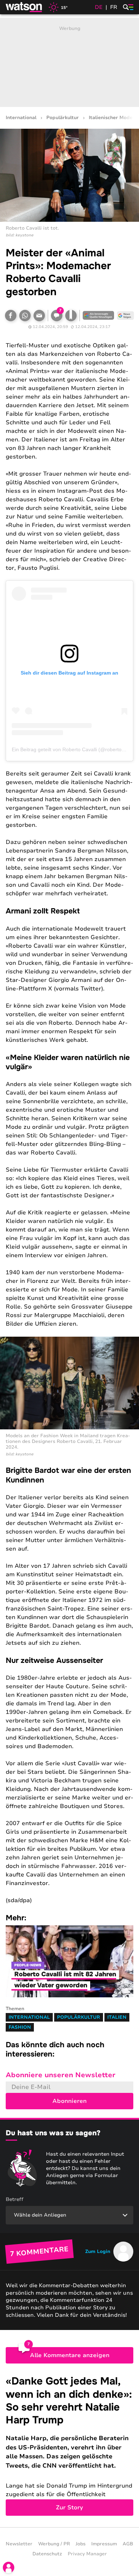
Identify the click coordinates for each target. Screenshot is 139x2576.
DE (99, 7)
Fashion (20, 2027)
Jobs (81, 2544)
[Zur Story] (69, 2445)
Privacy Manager (87, 2554)
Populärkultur (63, 118)
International (21, 118)
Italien (117, 2017)
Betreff (15, 2199)
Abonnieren (69, 2101)
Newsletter (19, 2544)
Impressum (104, 2544)
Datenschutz (47, 2554)
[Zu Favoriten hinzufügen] (71, 316)
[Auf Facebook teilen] (11, 316)
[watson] (24, 7)
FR (114, 7)
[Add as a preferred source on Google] (98, 316)
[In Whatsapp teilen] (25, 316)
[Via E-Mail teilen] (39, 316)
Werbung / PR (54, 2544)
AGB (128, 2544)
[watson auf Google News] (125, 316)
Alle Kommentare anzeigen (70, 2355)
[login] (9, 2567)
